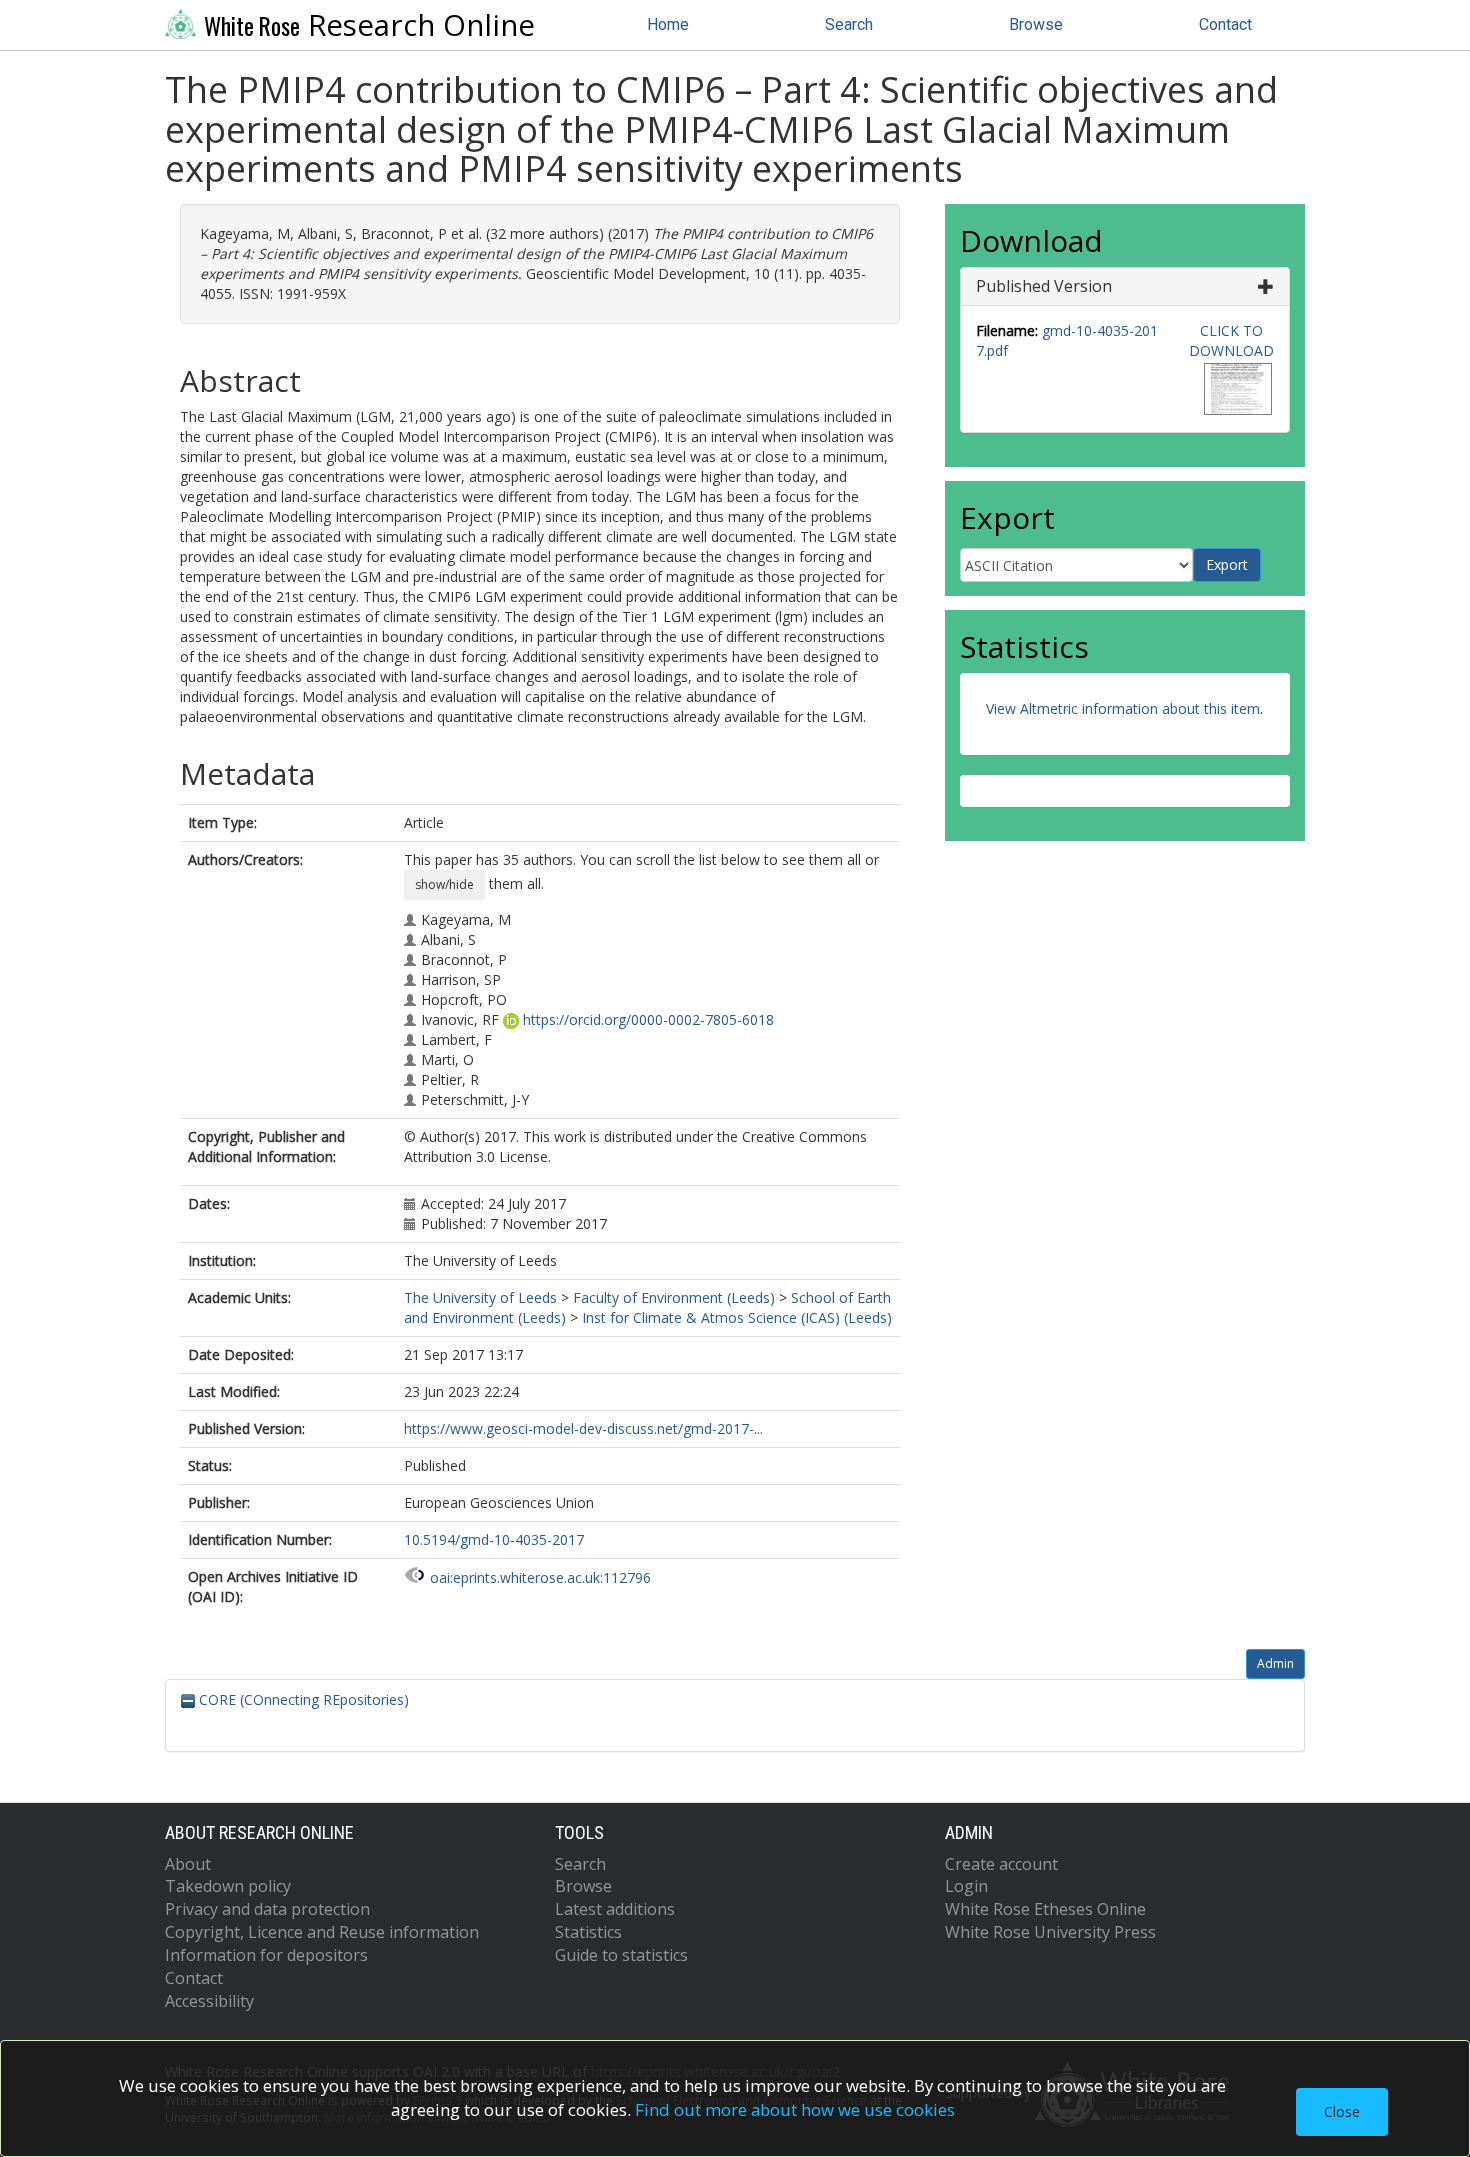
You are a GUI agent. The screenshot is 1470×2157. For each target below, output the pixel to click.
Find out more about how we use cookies (795, 2109)
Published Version (1044, 286)
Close (1342, 2111)
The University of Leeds (480, 1297)
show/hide (444, 884)
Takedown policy (228, 1886)
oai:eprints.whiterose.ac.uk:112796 (540, 1577)
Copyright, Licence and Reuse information (322, 1932)
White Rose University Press (1050, 1932)
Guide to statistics (621, 1955)
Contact (1225, 24)
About (188, 1864)
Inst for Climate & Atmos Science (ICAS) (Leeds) (737, 1317)
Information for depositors (266, 1955)
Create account (1001, 1864)
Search (849, 24)
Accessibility (209, 2001)
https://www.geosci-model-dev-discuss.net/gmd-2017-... (583, 1428)
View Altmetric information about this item (1123, 708)
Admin (1275, 1663)
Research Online (369, 25)
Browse (1036, 24)
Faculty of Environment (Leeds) (674, 1297)
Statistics (588, 1932)
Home (668, 24)
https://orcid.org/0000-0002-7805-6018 (648, 1019)
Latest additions (615, 1909)
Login (966, 1886)
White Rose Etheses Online (1045, 1909)
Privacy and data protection (267, 1909)
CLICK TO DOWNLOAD (1231, 340)
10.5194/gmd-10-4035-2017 (494, 1539)
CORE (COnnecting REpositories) (302, 1699)
